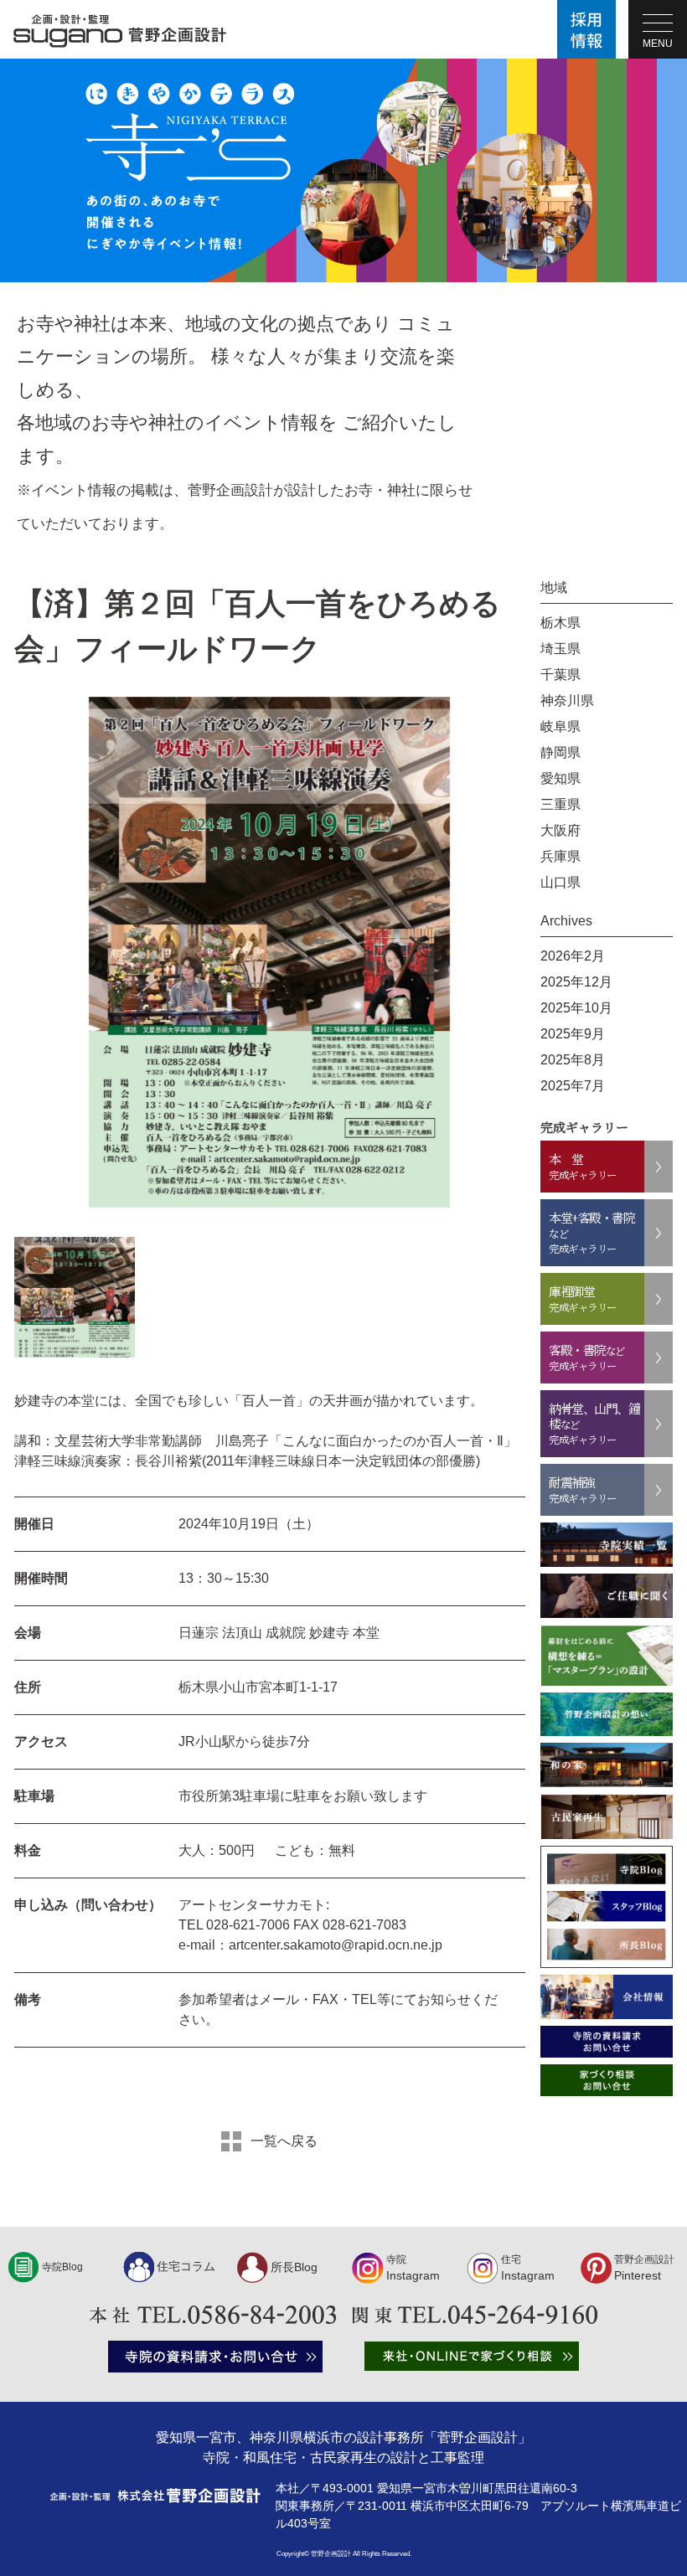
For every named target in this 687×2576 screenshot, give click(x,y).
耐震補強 (583, 1489)
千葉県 (560, 675)
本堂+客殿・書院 (591, 1232)
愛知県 (560, 778)
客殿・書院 (587, 1357)
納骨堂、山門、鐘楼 (594, 1423)
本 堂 (583, 1166)
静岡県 (560, 752)
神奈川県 (567, 701)
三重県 (560, 804)
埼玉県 (560, 649)
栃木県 (560, 623)
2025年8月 (573, 1060)
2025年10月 (576, 1008)
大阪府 (560, 830)
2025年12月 (576, 982)
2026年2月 (573, 956)
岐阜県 (560, 726)
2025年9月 (573, 1034)
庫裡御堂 (583, 1298)
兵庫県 (560, 856)
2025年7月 (573, 1086)
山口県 (560, 882)
